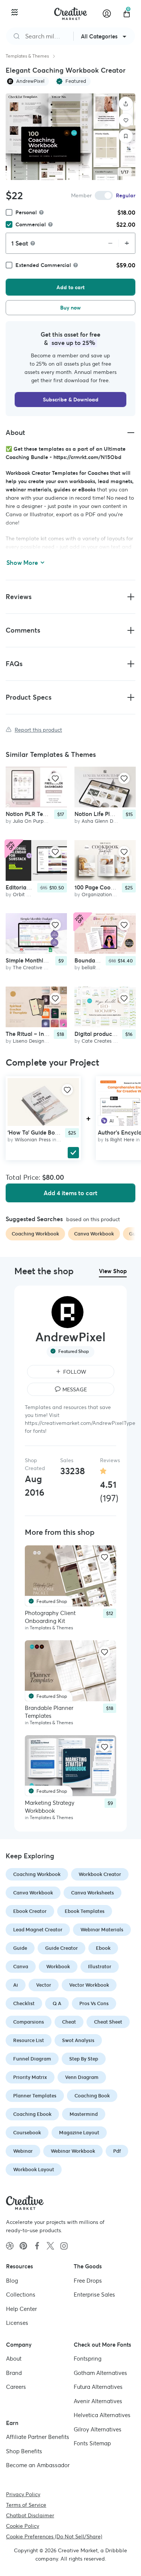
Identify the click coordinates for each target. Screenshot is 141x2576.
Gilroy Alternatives (98, 2429)
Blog (12, 2280)
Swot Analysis (78, 2040)
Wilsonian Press (33, 1140)
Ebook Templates (85, 1911)
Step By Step (84, 2059)
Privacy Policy (23, 2494)
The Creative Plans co (38, 968)
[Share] (126, 104)
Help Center (21, 2308)
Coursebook (27, 2133)
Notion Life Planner (100, 814)
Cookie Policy (23, 2526)
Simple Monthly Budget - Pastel (47, 961)
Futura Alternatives (98, 2387)
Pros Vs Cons (94, 2003)
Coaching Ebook (32, 2114)
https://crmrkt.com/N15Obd (87, 457)
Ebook (103, 1948)
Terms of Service (26, 2504)
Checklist (24, 2003)
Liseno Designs (30, 1041)
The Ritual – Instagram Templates (50, 1034)
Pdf (117, 2151)
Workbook (58, 1967)
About (14, 2359)
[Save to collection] (126, 136)
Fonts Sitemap (92, 2443)
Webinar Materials (102, 1930)
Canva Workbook (33, 1893)
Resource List (29, 2040)
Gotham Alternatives (100, 2372)
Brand (14, 2372)
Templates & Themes (27, 56)
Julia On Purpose (32, 821)
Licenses (17, 2323)
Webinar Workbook (73, 2151)
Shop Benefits (24, 2451)
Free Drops (88, 2280)
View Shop (113, 1271)
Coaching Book (92, 2096)
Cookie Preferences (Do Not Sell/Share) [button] (54, 2536)
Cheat (69, 2022)
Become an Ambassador (38, 2465)
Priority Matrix (30, 2077)
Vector (44, 1985)
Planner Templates (35, 2096)
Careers (16, 2387)
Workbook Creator (100, 1874)
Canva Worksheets (92, 1893)
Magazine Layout (79, 2133)
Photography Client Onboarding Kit (50, 1617)
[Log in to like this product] (55, 778)
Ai (16, 1985)
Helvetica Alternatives (102, 2415)
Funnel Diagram (32, 2059)
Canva (21, 1967)
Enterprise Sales (94, 2295)
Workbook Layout (34, 2170)
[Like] (126, 120)
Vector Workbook (89, 1985)
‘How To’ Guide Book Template (47, 1132)
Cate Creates (97, 1041)
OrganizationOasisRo (106, 895)
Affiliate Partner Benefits (38, 2437)
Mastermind (84, 2114)
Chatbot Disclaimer (30, 2515)
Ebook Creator (30, 1911)
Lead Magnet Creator (38, 1930)
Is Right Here (120, 1140)
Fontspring (88, 2359)
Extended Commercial (43, 265)
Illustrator (100, 1967)
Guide (20, 1948)
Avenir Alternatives (98, 2401)
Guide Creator (61, 1948)
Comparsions (29, 2022)
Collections (21, 2295)
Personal (26, 212)
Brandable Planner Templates (49, 1712)
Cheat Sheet (108, 2022)
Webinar (23, 2151)
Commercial (31, 224)
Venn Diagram (82, 2077)
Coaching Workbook (37, 1874)
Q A (57, 2003)
